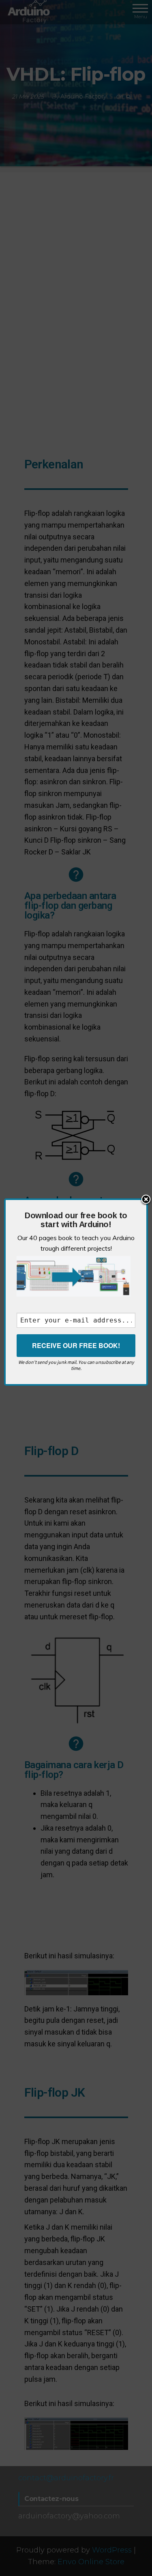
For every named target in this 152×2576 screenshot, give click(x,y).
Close (146, 1200)
